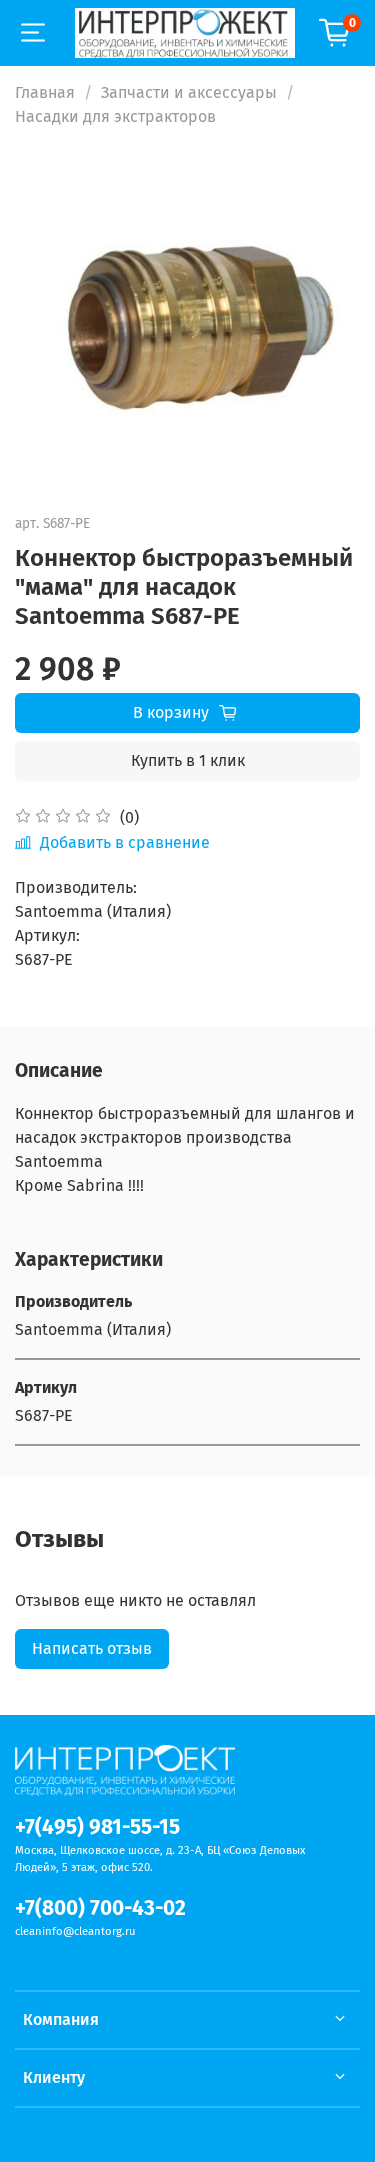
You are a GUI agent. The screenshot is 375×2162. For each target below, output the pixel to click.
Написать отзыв (92, 1648)
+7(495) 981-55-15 (97, 1827)
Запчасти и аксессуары (189, 92)
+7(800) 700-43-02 (100, 1908)
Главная (45, 92)
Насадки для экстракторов (115, 116)
